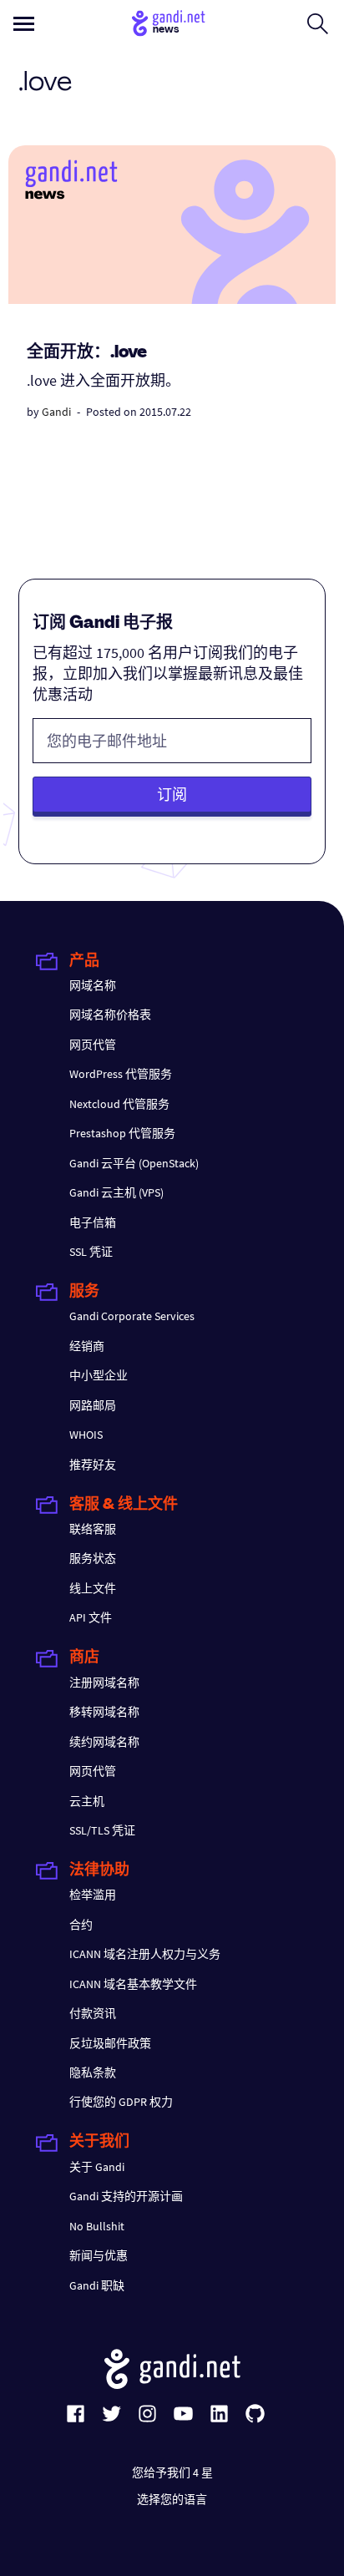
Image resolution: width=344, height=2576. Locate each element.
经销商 (87, 1346)
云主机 (87, 1801)
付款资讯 (93, 2013)
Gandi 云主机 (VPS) (116, 1192)
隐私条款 (93, 2072)
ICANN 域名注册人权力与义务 (145, 1954)
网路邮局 (93, 1405)
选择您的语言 (172, 2499)
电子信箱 (93, 1222)
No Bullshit (97, 2226)
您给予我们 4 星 (172, 2472)
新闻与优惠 (99, 2255)
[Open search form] (318, 23)
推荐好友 (93, 1465)
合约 (81, 1925)
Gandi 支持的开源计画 (126, 2196)
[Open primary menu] (24, 24)
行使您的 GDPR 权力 (121, 2102)
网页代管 (93, 1045)
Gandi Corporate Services (132, 1316)
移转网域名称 (104, 1712)
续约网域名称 (104, 1742)
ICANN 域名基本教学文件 (133, 1984)
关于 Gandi (97, 2167)
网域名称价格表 (110, 1015)
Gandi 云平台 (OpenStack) (134, 1163)
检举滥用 (93, 1895)
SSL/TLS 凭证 (102, 1830)
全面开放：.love (87, 353)
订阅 (172, 795)
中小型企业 (99, 1375)
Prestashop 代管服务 (122, 1133)
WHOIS (86, 1435)
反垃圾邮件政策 (110, 2043)
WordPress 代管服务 (121, 1074)
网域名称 (93, 985)
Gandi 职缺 (97, 2285)
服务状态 (93, 1558)
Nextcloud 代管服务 (119, 1104)
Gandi (56, 412)
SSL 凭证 (91, 1252)
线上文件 (93, 1588)
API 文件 (91, 1617)
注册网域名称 (104, 1683)
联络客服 (93, 1529)
